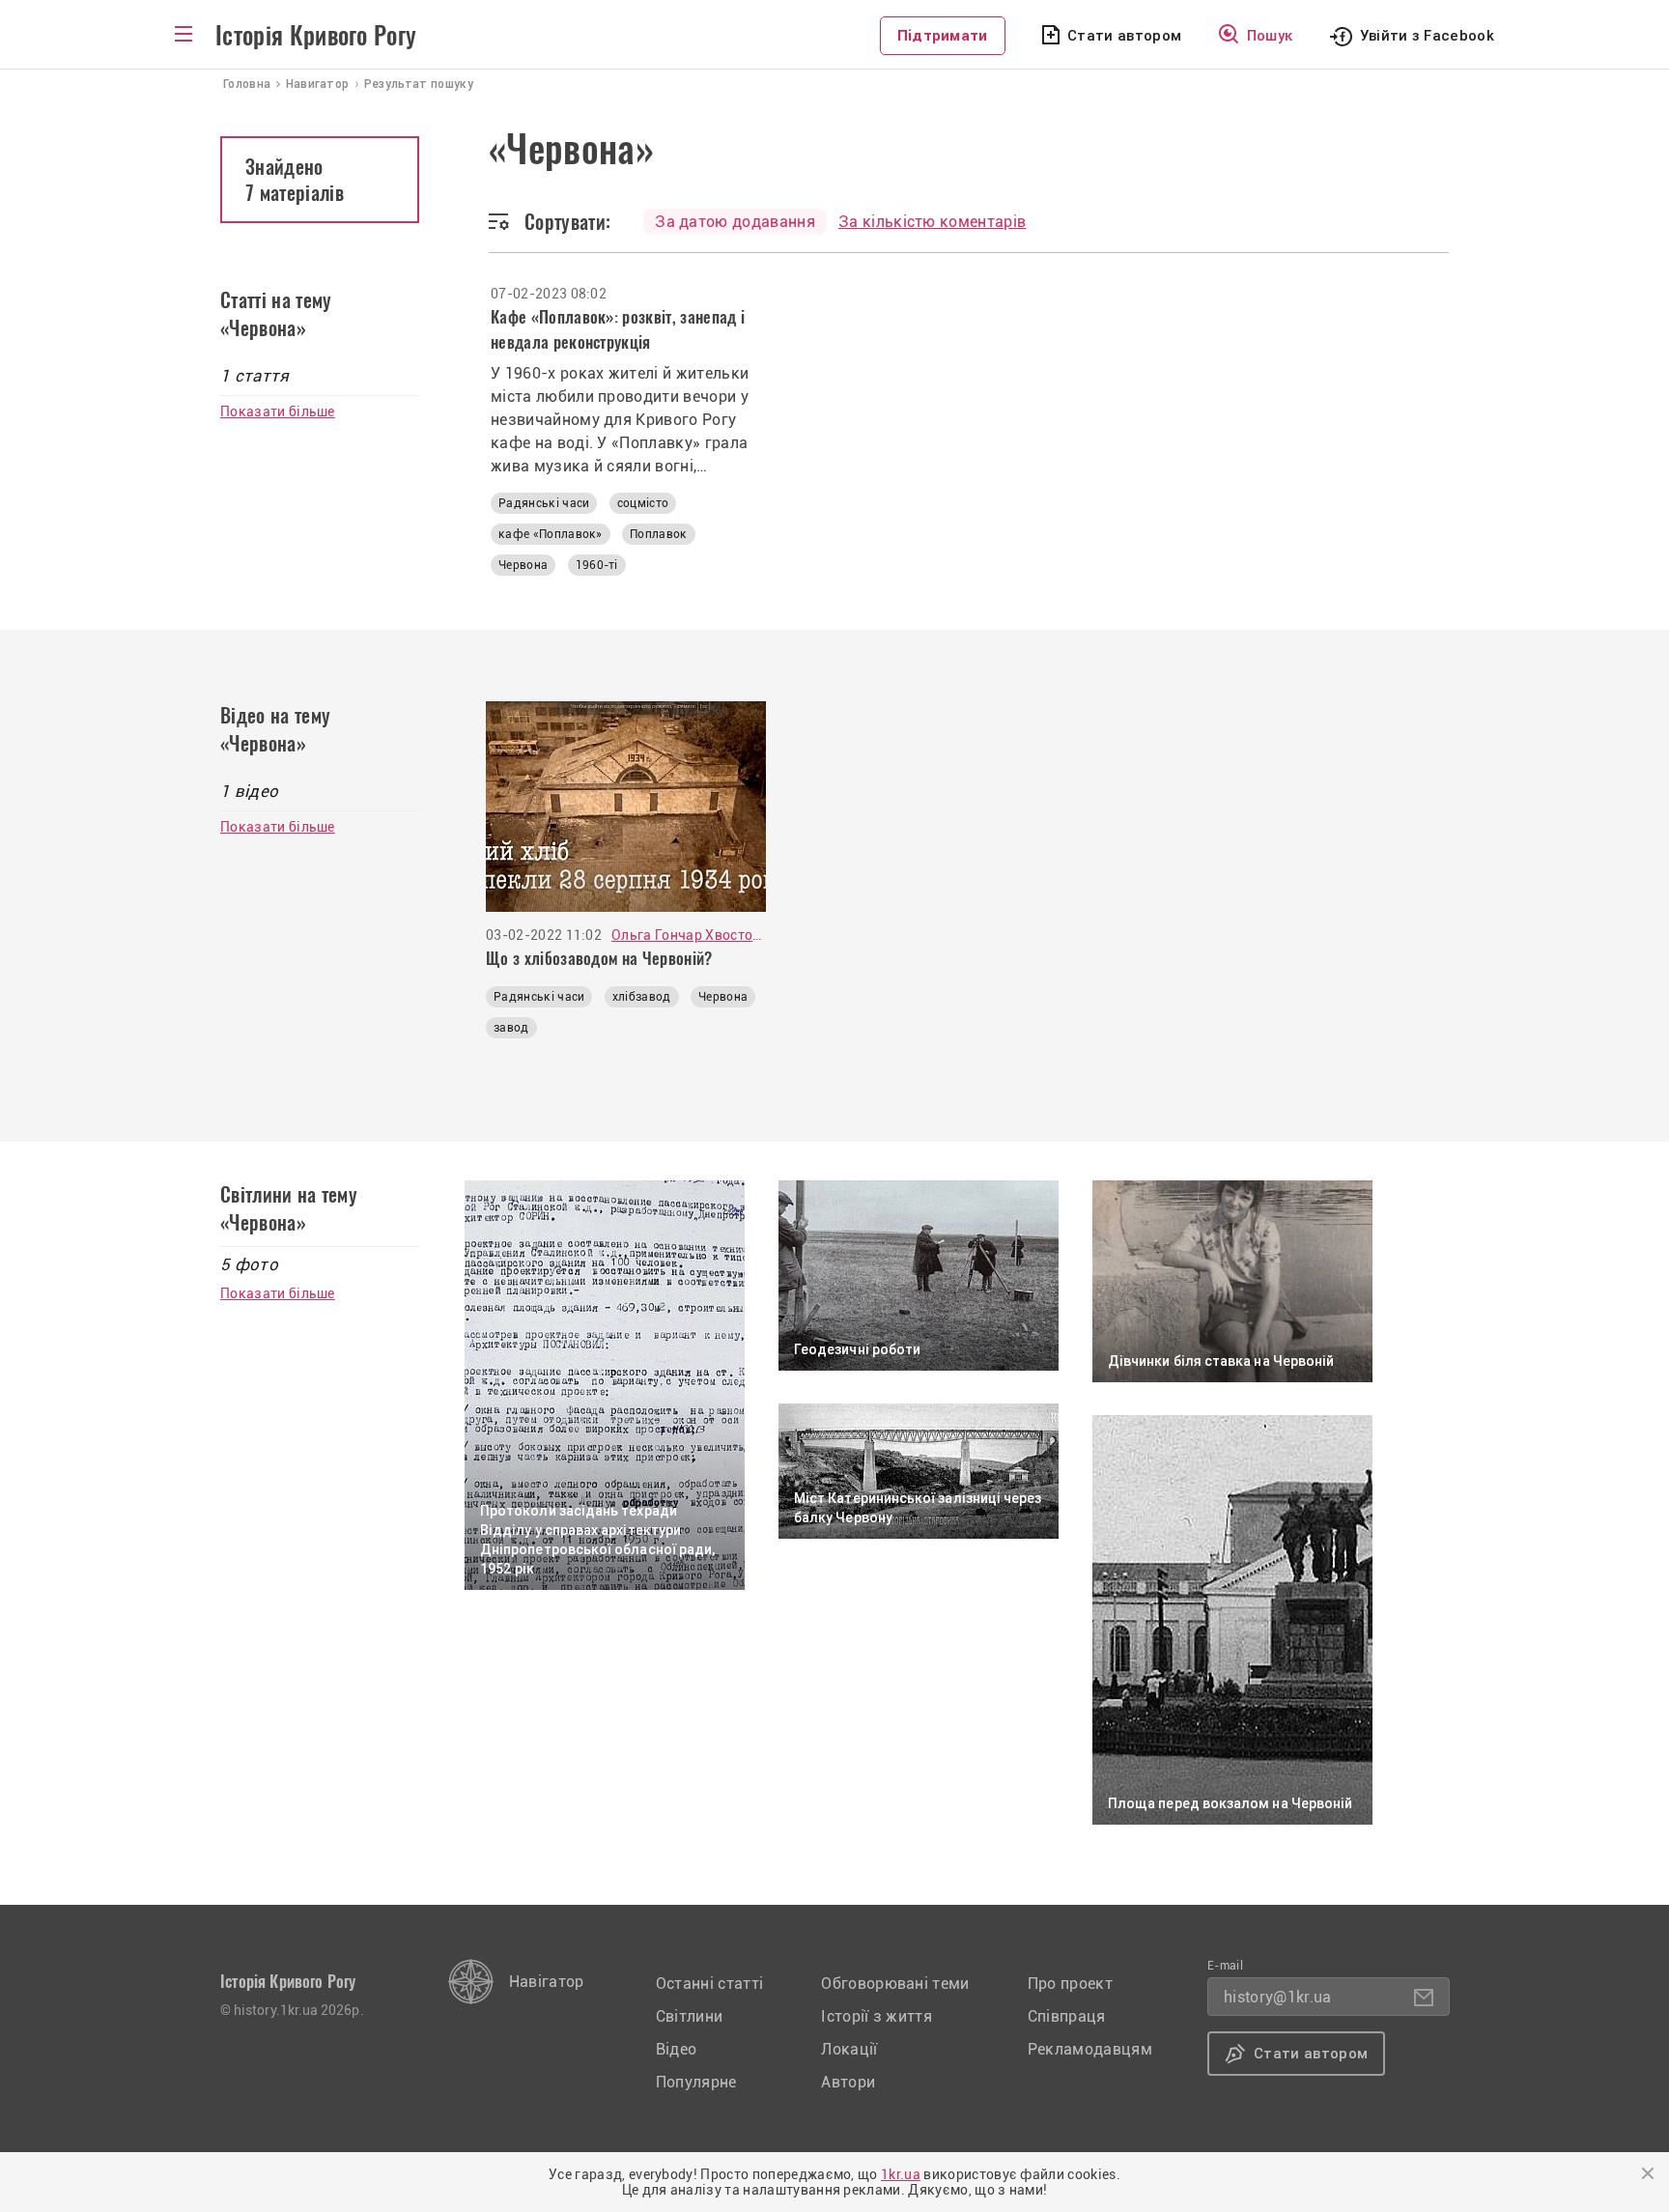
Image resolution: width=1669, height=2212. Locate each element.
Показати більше (278, 411)
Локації (849, 2049)
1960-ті (597, 565)
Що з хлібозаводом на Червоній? (599, 958)
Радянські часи (544, 503)
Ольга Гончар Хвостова (689, 935)
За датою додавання (735, 222)
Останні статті (709, 1984)
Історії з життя (877, 2016)
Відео (677, 2049)
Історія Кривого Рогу (316, 36)
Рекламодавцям (1090, 2049)
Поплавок (659, 534)
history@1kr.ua (1277, 1997)
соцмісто (643, 503)
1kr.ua (901, 2174)
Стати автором (1124, 36)
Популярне (696, 2082)
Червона (523, 565)
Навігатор (547, 1982)
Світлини (690, 2016)
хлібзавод (642, 997)
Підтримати (943, 36)
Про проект (1070, 1984)
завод (511, 1028)
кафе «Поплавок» (551, 534)
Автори (848, 2082)
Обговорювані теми (895, 1984)
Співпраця (1067, 2016)
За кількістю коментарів (932, 222)
